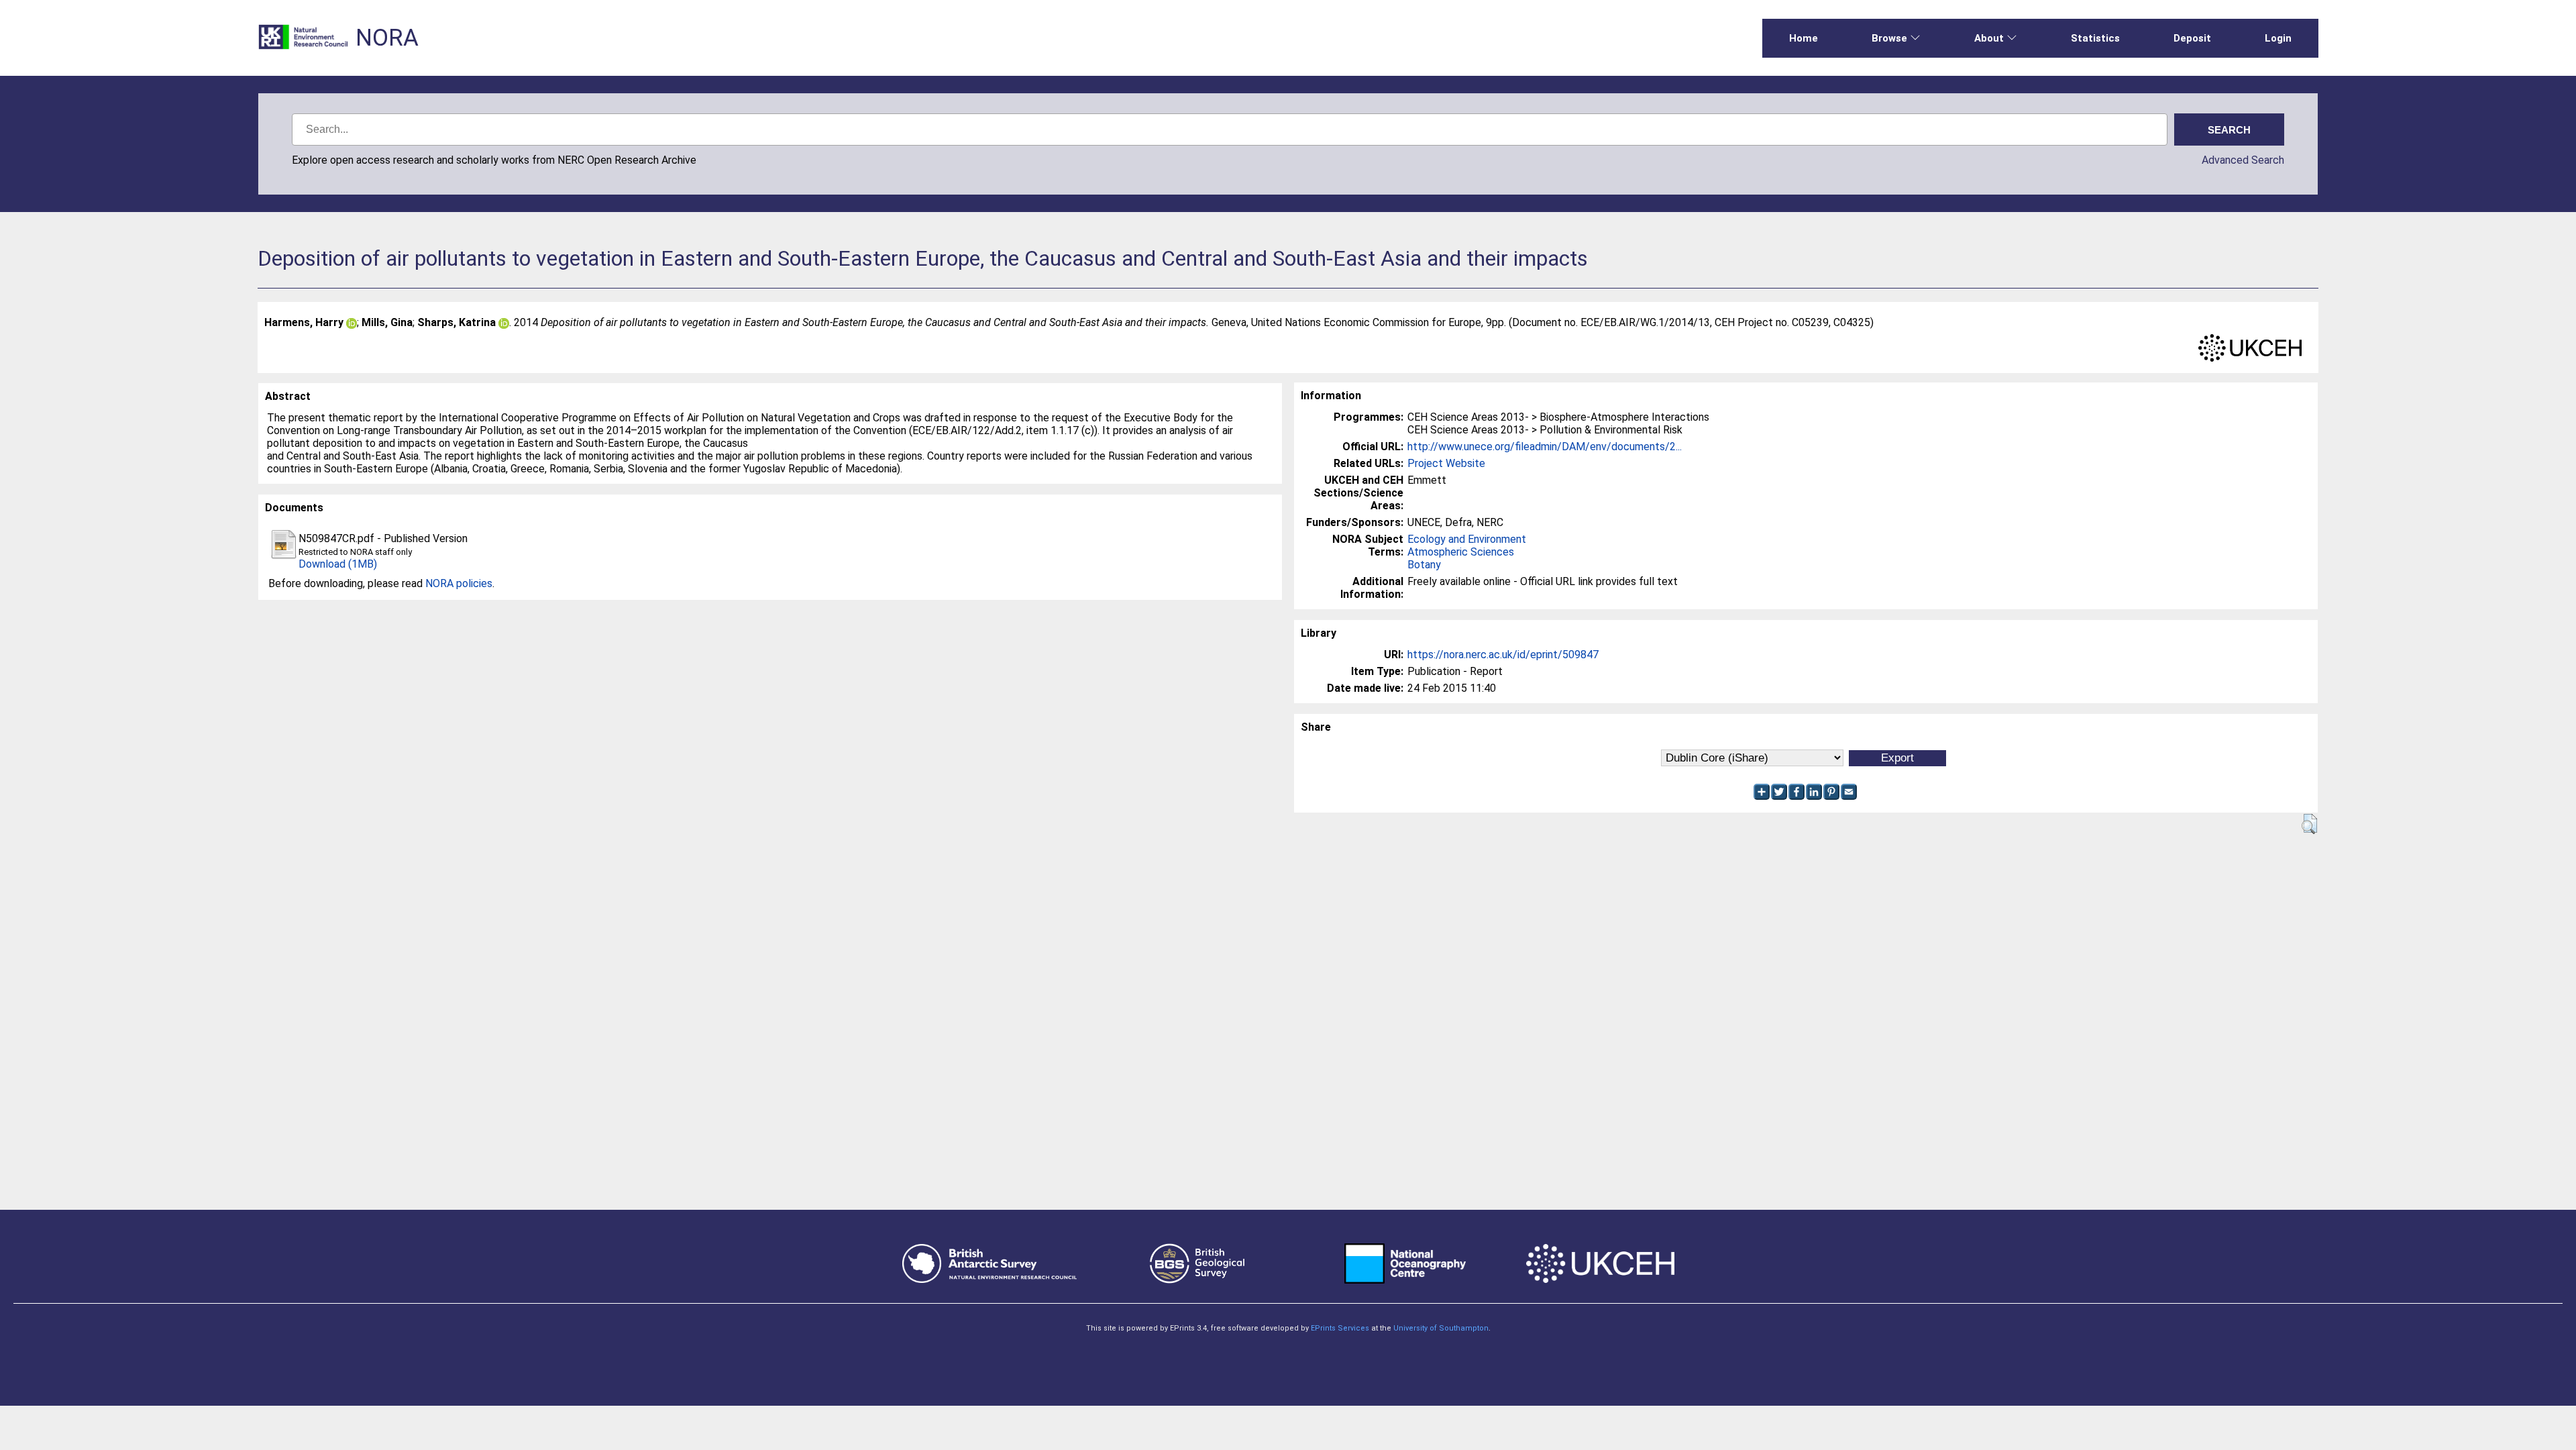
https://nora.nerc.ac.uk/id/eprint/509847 (1503, 655)
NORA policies (459, 583)
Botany (1424, 565)
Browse (1889, 38)
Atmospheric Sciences (1461, 552)
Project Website (1446, 463)
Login (2278, 38)
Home (1804, 38)
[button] (2309, 824)
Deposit (2192, 38)
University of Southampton (1441, 1328)
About (1989, 38)
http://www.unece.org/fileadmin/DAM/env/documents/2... (1545, 447)
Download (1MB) (338, 564)
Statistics (2095, 38)
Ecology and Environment (1467, 539)
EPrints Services (1340, 1328)
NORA (387, 38)
